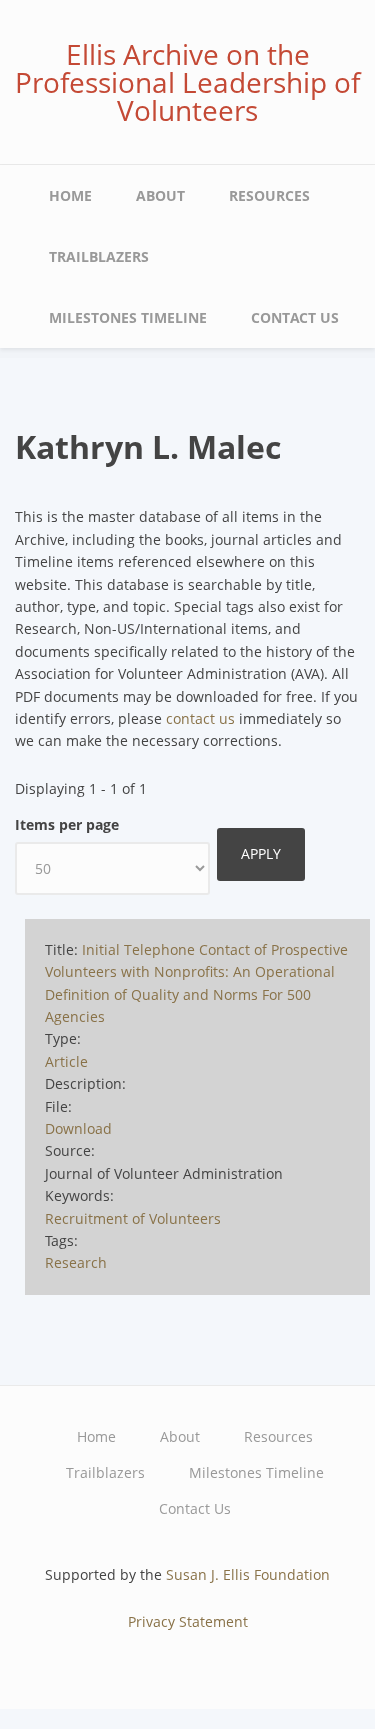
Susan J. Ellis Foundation (248, 1574)
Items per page (67, 824)
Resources (269, 195)
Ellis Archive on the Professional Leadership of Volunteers (187, 82)
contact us (200, 718)
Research (76, 1262)
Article (66, 1061)
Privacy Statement (188, 1621)
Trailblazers (99, 256)
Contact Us (295, 317)
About (160, 195)
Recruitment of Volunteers (133, 1218)
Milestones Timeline (128, 317)
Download (78, 1128)
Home (70, 195)
